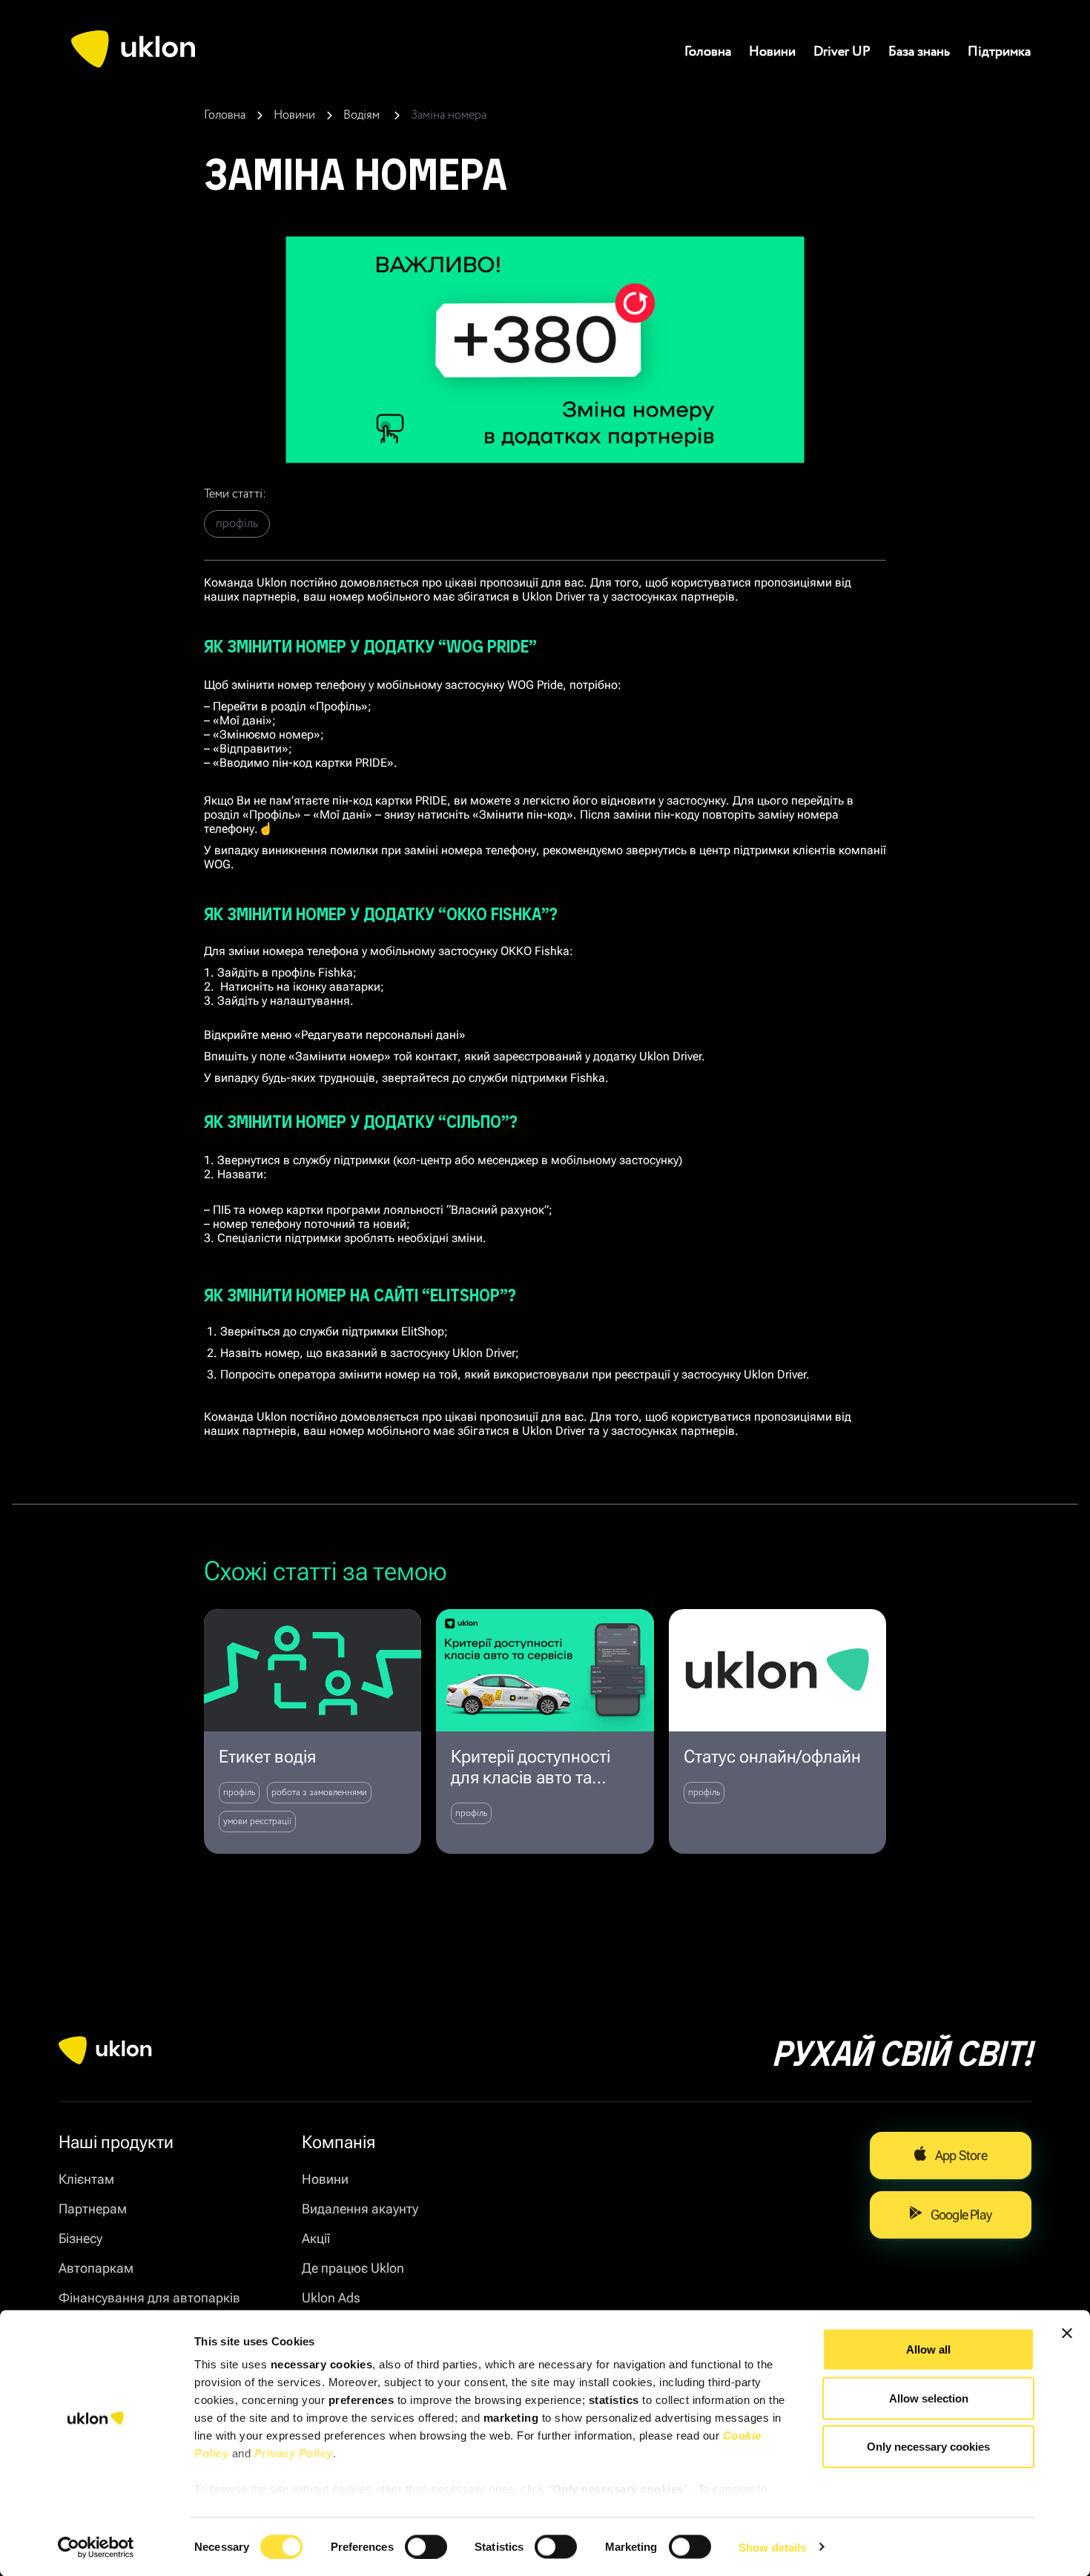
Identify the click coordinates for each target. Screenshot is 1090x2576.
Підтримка (999, 52)
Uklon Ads (331, 2298)
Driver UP (842, 52)
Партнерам (93, 2209)
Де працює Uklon (353, 2268)
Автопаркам (96, 2268)
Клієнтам (86, 2179)
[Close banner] (1067, 2334)
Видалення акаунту (360, 2209)
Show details (772, 2547)
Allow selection (929, 2398)
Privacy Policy (294, 2453)
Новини (772, 52)
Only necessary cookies (928, 2447)
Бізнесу (80, 2238)
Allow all (928, 2349)
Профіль (237, 524)
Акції (316, 2238)
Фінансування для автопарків (149, 2298)
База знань (919, 52)
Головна (708, 52)
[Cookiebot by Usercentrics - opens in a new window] (96, 2547)
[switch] (426, 2546)
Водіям (363, 115)
